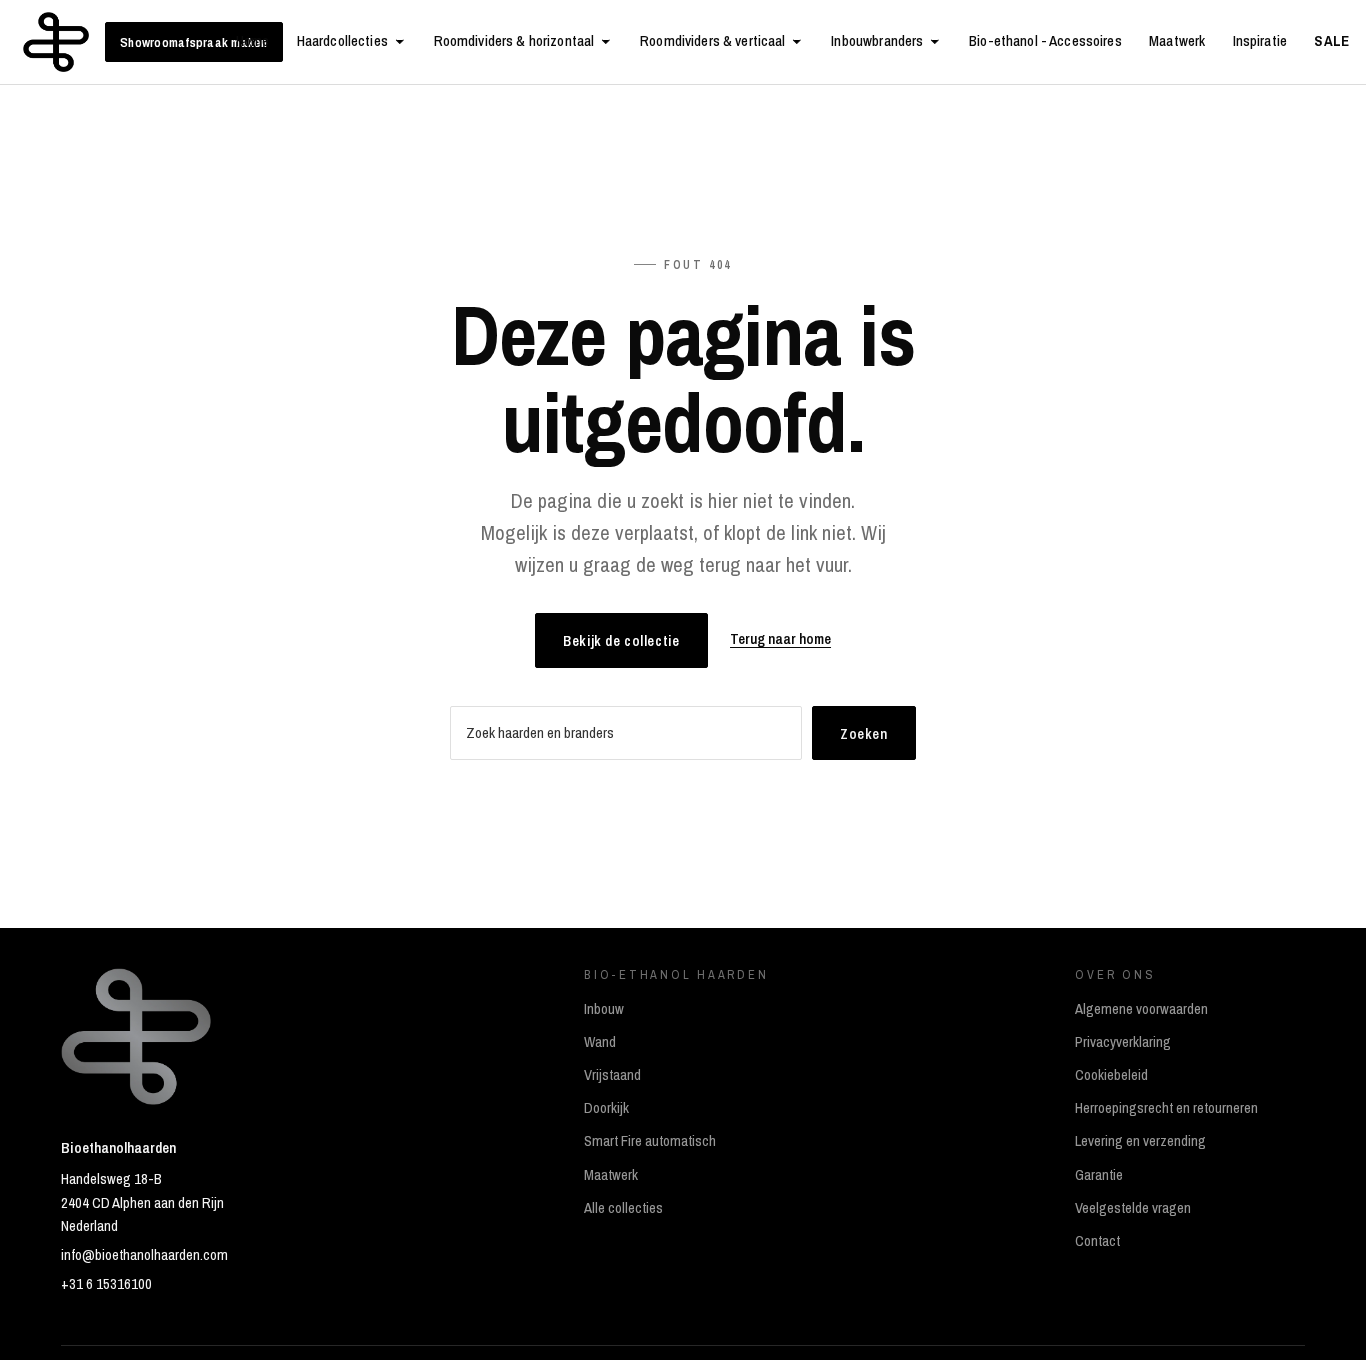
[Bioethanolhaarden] (56, 42)
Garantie (1099, 1175)
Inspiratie (1260, 41)
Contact (1097, 1241)
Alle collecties (623, 1208)
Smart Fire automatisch (650, 1141)
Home (253, 41)
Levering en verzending (1140, 1141)
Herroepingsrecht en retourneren (1166, 1108)
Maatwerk (1177, 41)
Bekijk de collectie (621, 640)
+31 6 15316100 (106, 1284)
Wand (600, 1042)
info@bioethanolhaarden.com (144, 1255)
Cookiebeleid (1111, 1075)
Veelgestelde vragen (1133, 1208)
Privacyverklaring (1123, 1042)
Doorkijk (606, 1108)
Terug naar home (780, 639)
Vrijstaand (612, 1075)
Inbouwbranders (877, 41)
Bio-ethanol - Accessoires (1045, 41)
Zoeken (863, 733)
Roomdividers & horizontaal (514, 41)
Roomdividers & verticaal (713, 41)
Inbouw (604, 1009)
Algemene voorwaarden (1141, 1009)
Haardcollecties (342, 41)
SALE (1331, 41)
